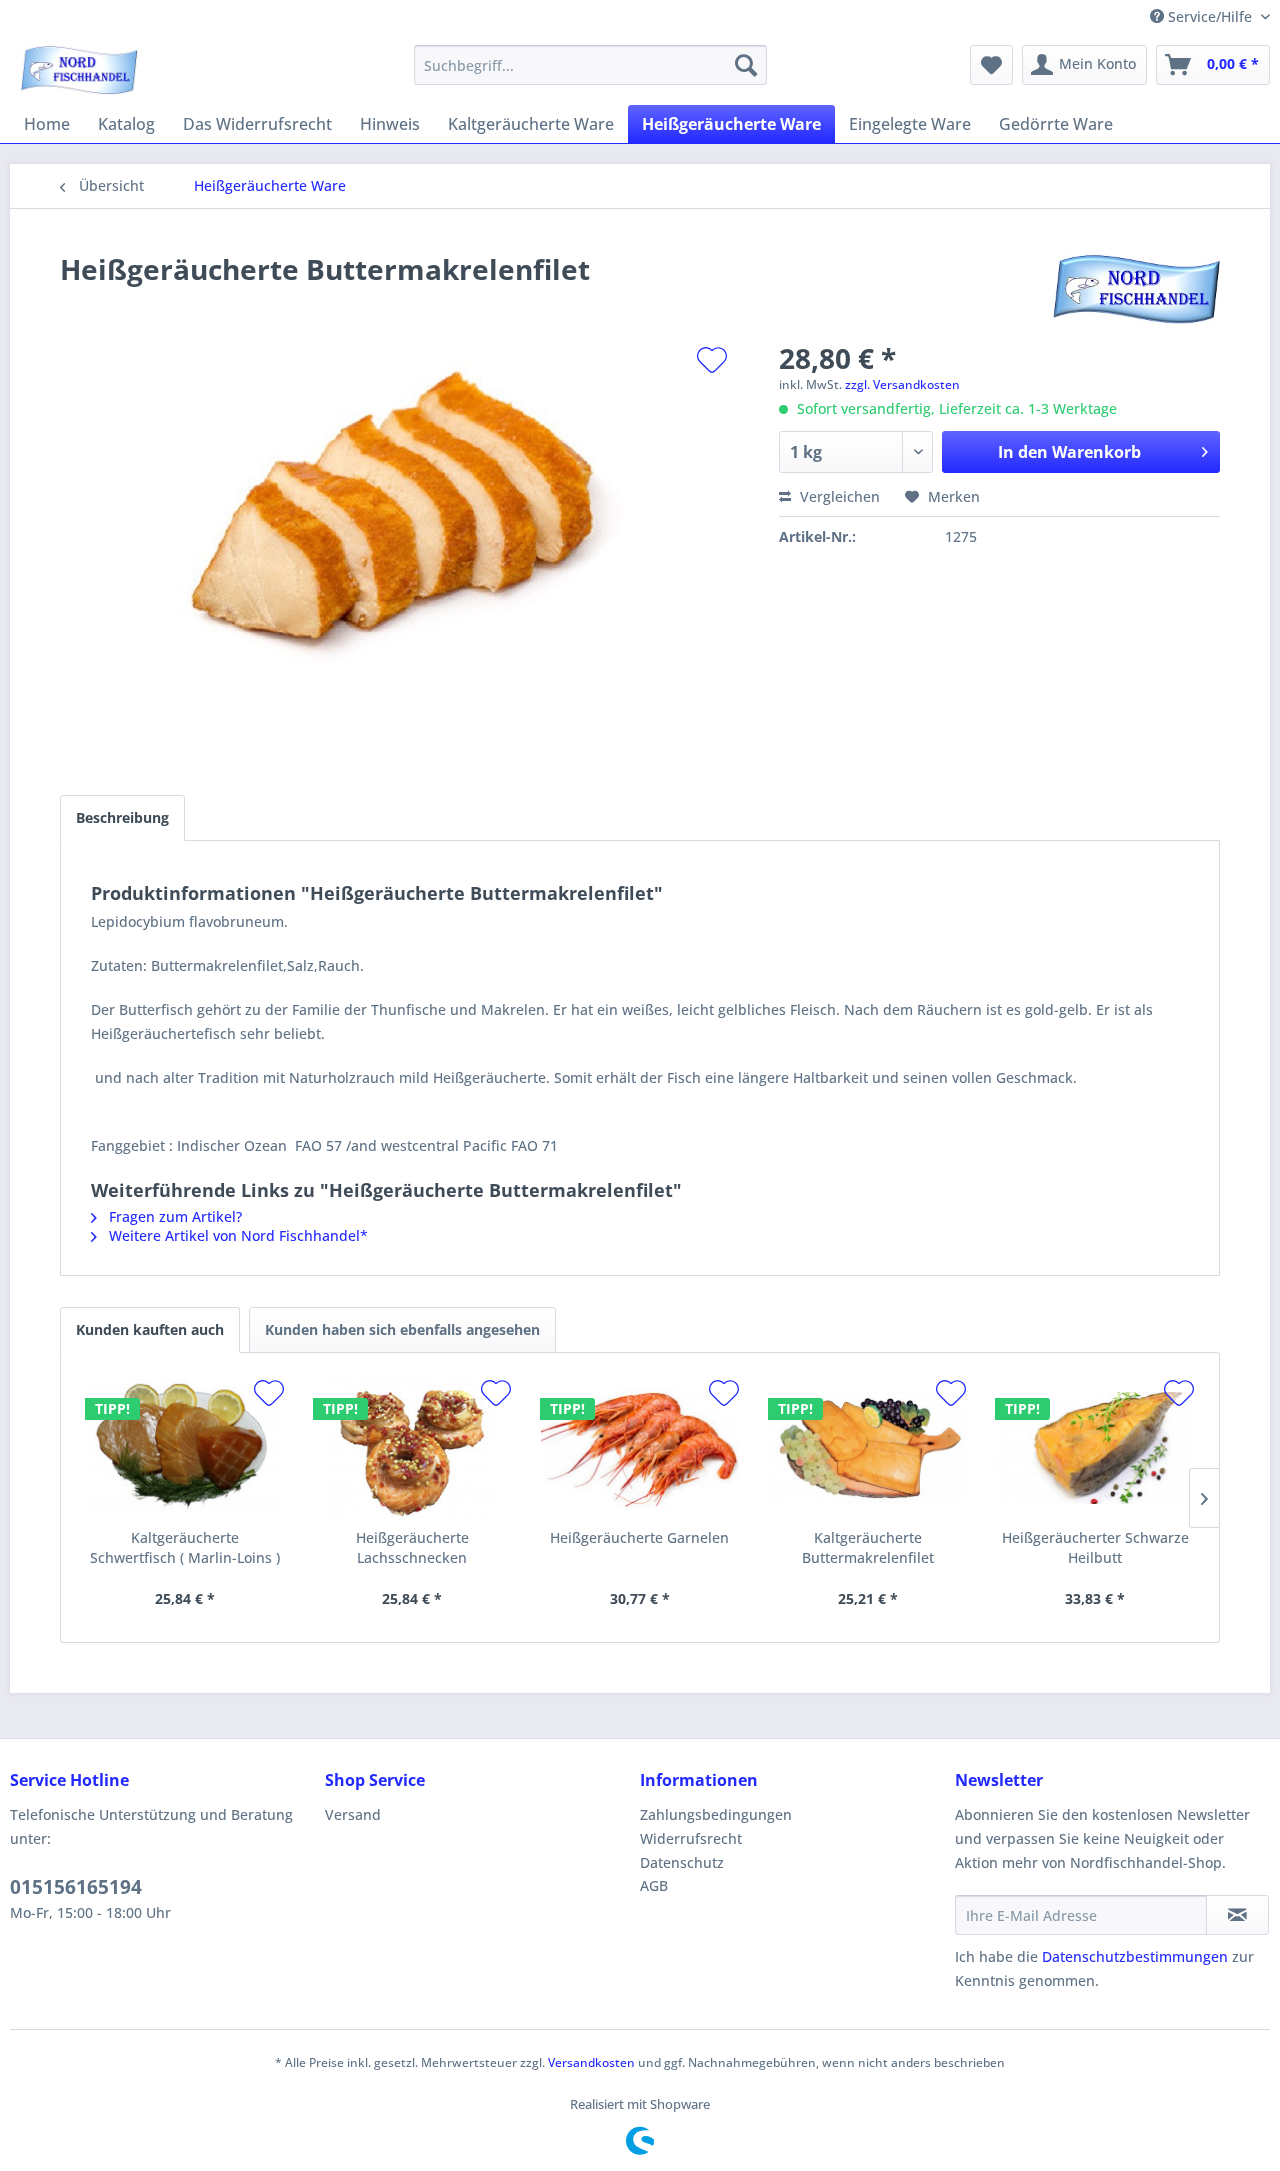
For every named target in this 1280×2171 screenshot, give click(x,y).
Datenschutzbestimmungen (1135, 1956)
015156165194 (76, 1887)
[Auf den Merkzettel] (712, 360)
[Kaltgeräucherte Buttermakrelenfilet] (868, 1448)
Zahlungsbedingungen (716, 1814)
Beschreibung (122, 817)
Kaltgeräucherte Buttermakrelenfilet (868, 1547)
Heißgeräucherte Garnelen (639, 1537)
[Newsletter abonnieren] (1237, 1915)
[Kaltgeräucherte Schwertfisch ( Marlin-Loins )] (185, 1448)
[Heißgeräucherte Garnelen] (640, 1448)
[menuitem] (590, 65)
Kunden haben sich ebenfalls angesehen (402, 1329)
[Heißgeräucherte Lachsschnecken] (413, 1448)
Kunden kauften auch (150, 1329)
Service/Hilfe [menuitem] (1210, 16)
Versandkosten (591, 2062)
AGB (654, 1885)
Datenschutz (682, 1862)
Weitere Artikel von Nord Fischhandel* (236, 1235)
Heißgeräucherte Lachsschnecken (412, 1547)
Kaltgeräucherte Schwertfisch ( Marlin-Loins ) (185, 1547)
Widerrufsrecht (691, 1838)
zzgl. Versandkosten (902, 384)
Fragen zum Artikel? (173, 1216)
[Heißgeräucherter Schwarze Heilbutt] (1095, 1448)
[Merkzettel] (991, 65)
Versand (353, 1814)
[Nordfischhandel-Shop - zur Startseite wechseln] (79, 70)
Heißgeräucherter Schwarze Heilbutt (1095, 1547)
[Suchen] (746, 65)
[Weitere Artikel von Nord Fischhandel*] (1136, 289)
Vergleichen (838, 496)
